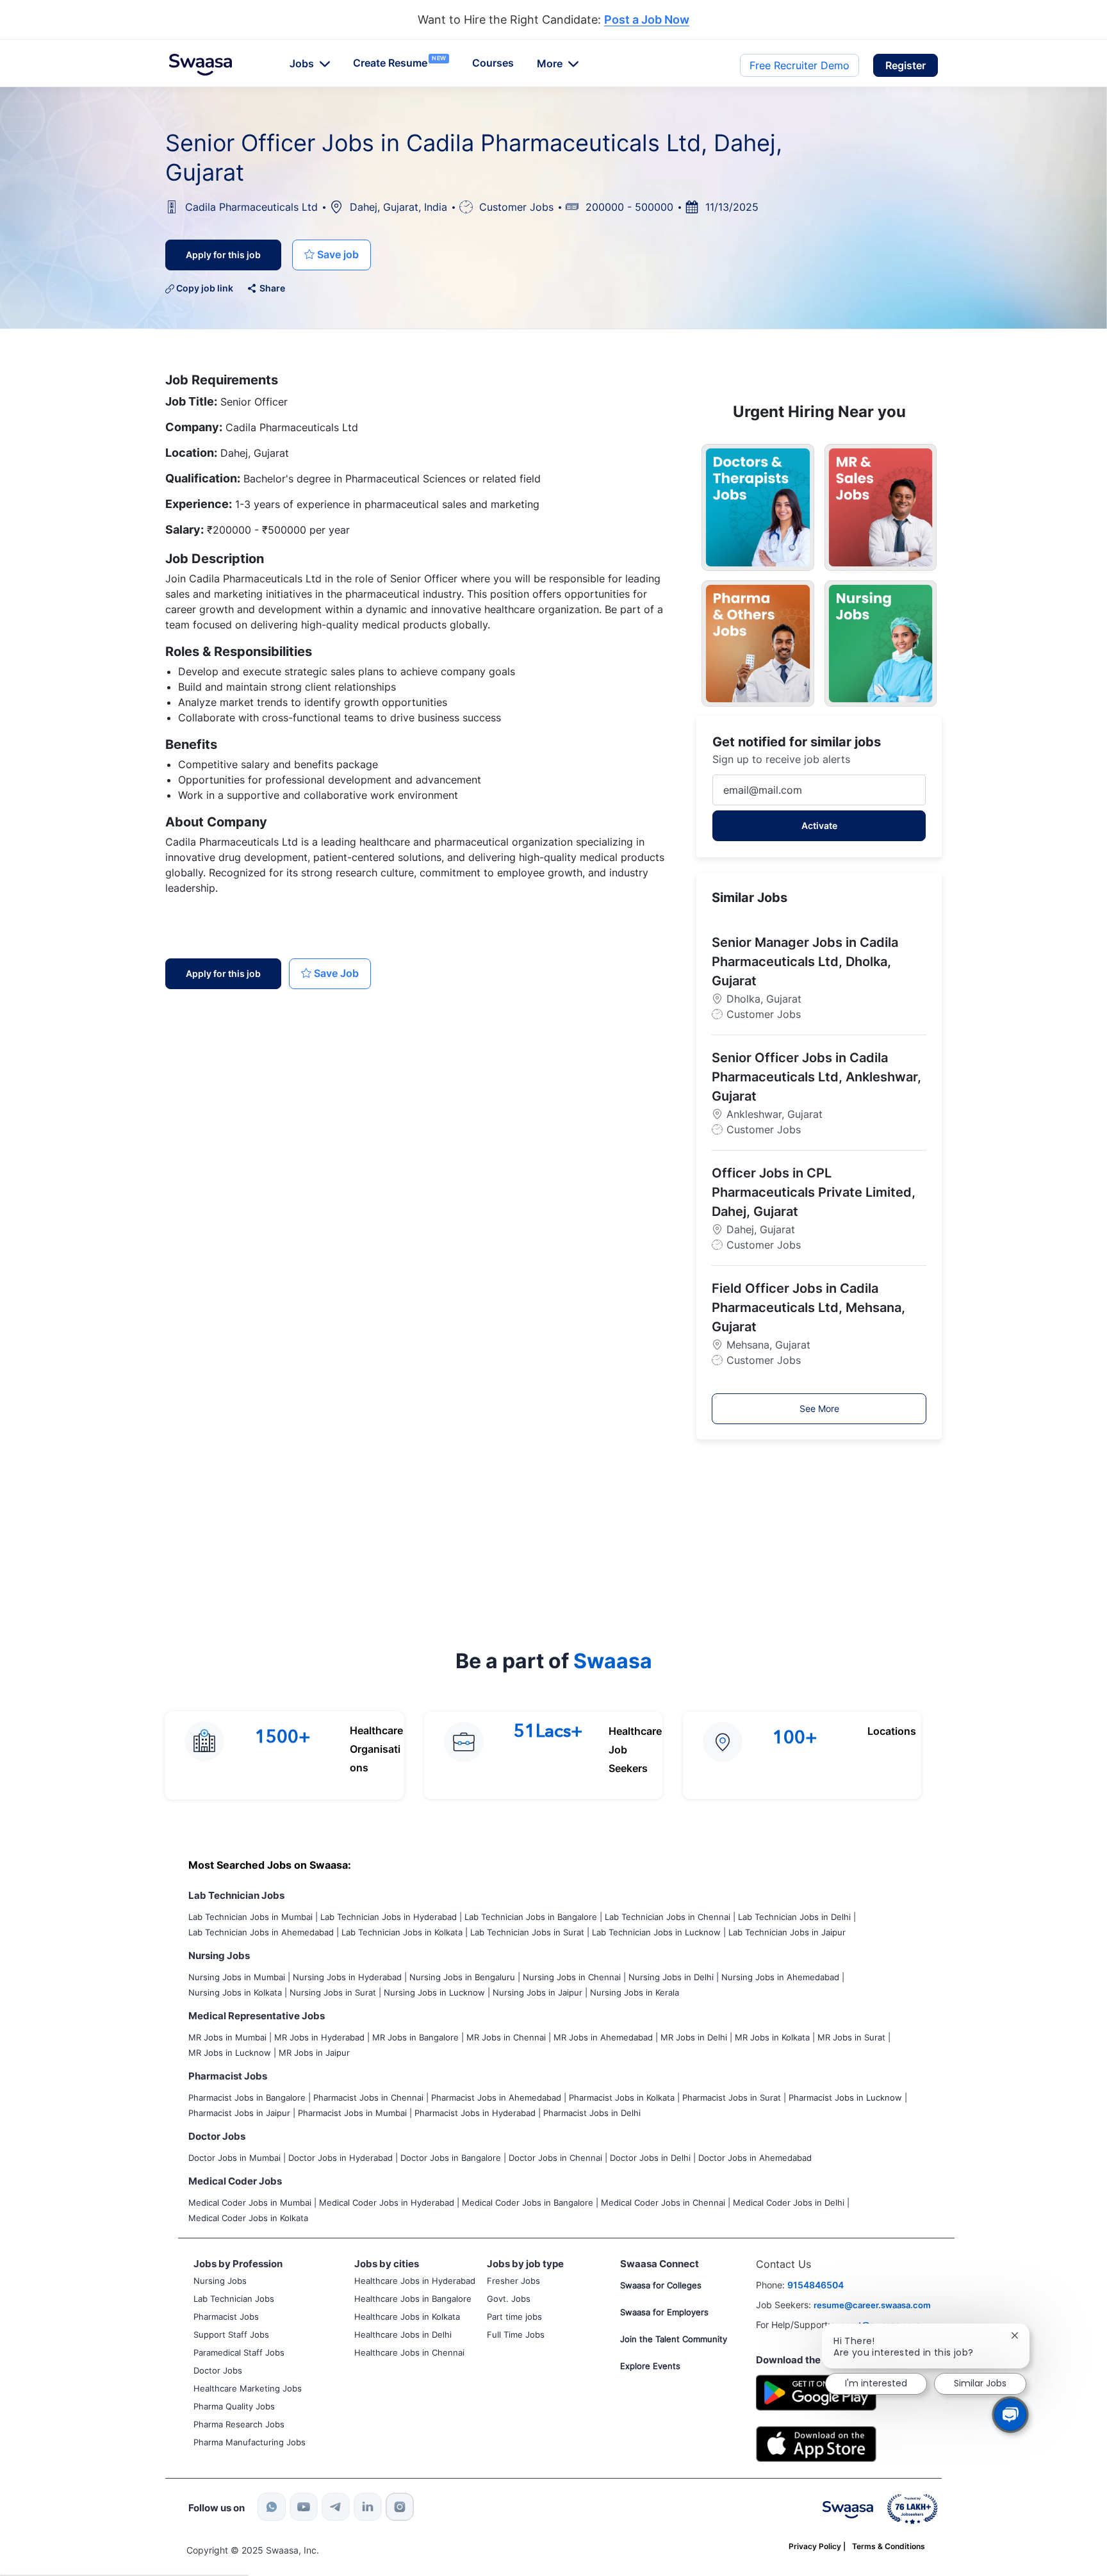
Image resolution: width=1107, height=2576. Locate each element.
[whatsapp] (272, 2507)
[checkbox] (332, 255)
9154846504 (816, 2285)
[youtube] (304, 2507)
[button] (906, 65)
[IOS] (816, 2443)
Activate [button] (819, 825)
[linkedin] (368, 2507)
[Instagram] (400, 2507)
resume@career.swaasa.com (872, 2305)
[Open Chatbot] (1011, 2414)
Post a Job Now (647, 20)
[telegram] (336, 2507)
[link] (201, 65)
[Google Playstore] (816, 2391)
